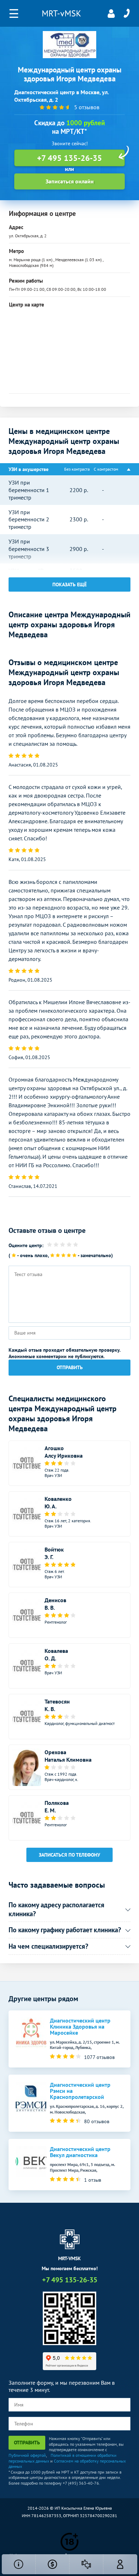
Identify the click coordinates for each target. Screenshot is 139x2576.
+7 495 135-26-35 (127, 14)
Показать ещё (69, 584)
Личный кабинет (111, 14)
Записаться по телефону (69, 1855)
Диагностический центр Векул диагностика (80, 2152)
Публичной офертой (27, 2455)
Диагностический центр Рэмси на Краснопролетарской (80, 2091)
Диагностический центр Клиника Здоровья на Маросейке (80, 2027)
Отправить (70, 1367)
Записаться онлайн (70, 181)
